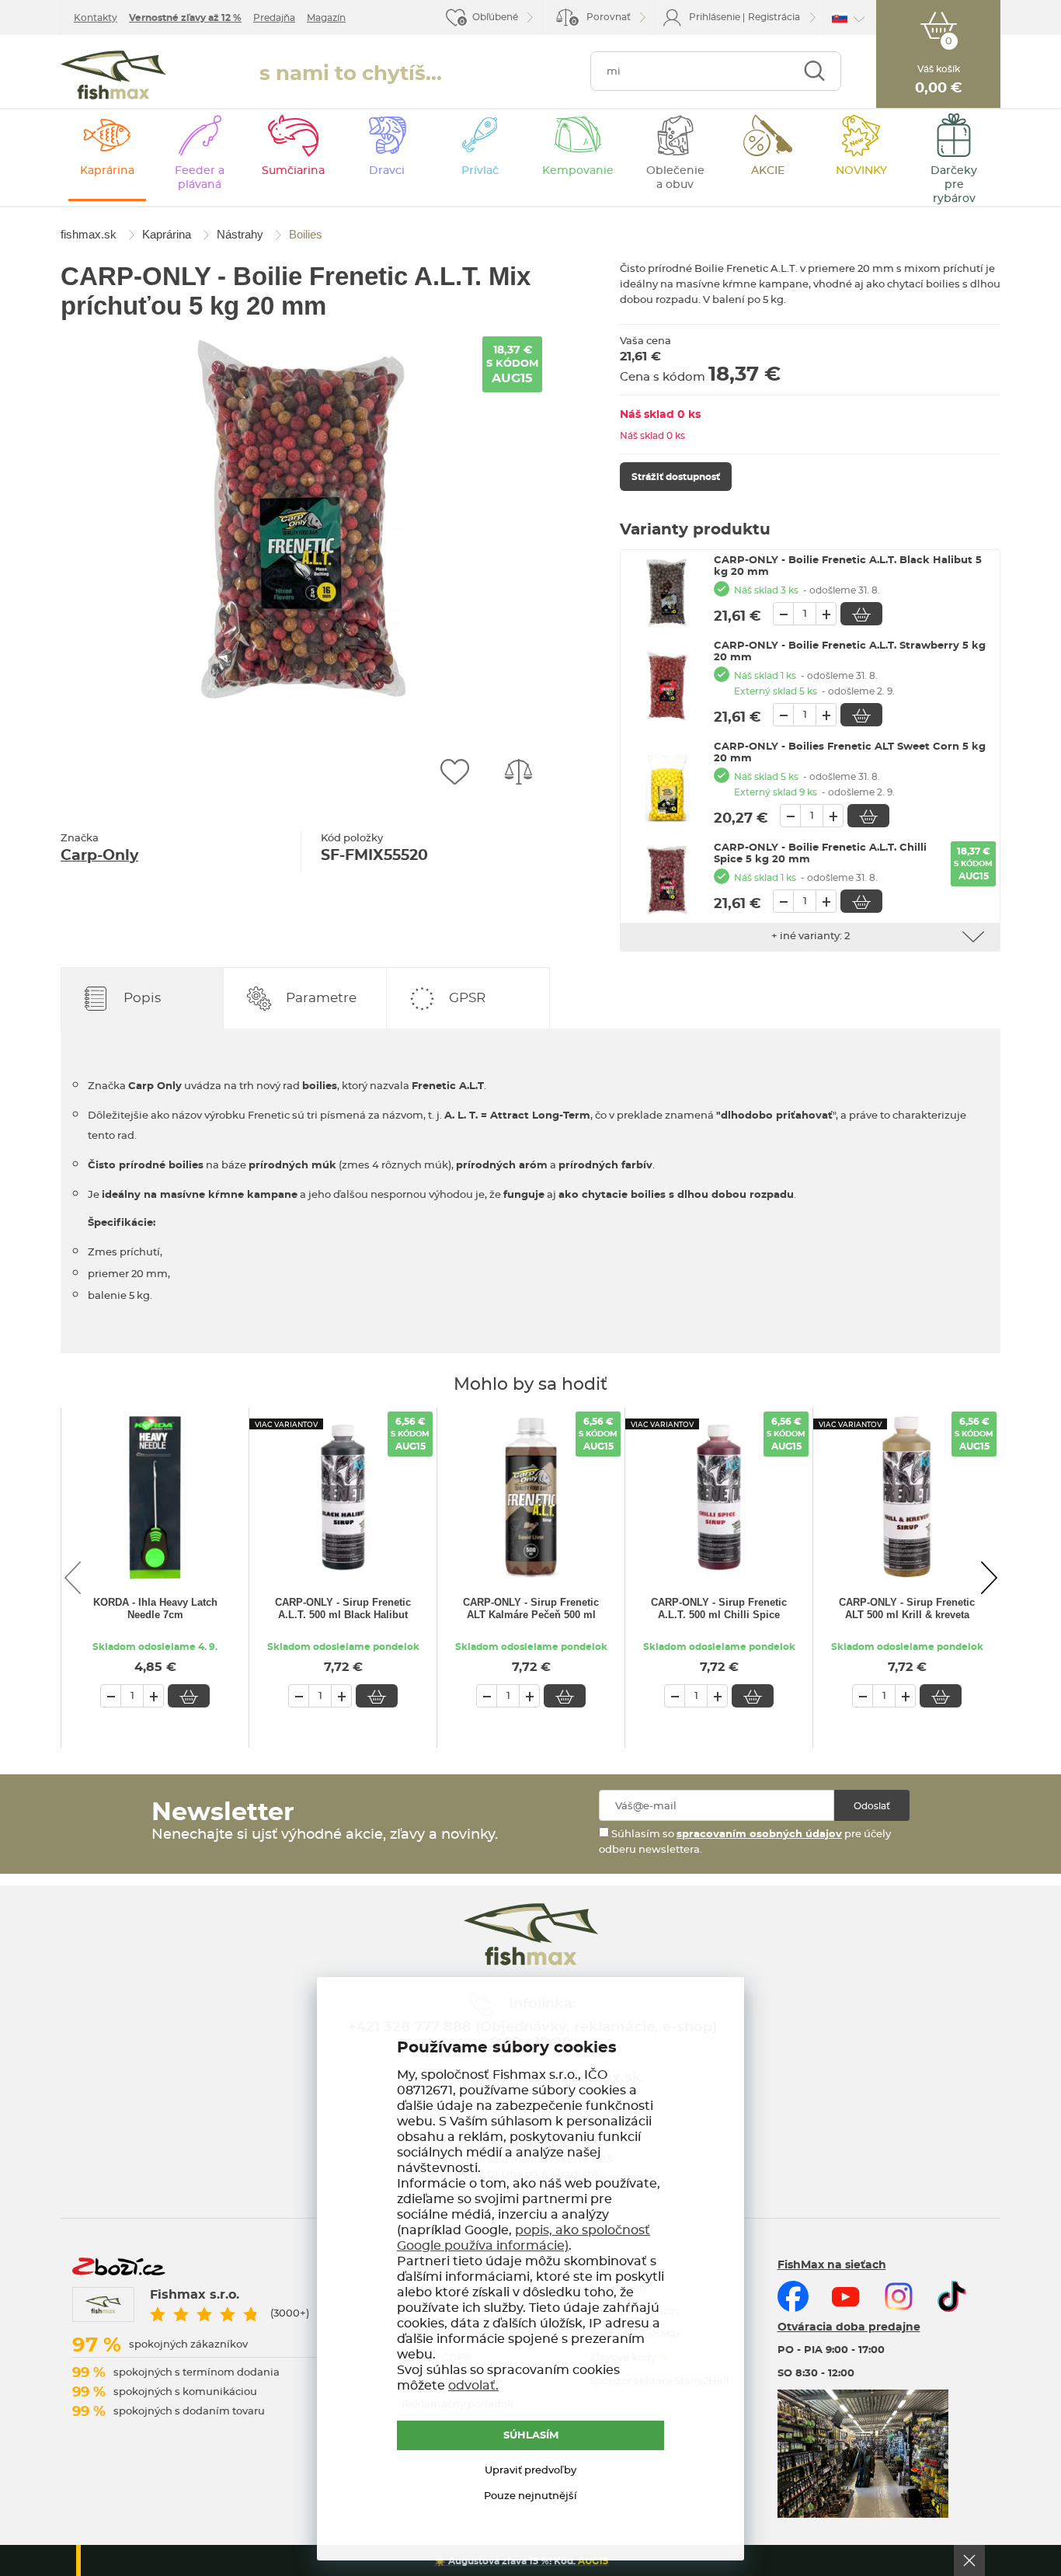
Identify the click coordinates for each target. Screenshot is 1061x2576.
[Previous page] (72, 1578)
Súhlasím (531, 2436)
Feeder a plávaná (200, 178)
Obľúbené (495, 17)
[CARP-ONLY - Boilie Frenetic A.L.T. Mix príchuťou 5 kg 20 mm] (301, 519)
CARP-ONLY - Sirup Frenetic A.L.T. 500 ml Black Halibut (343, 1608)
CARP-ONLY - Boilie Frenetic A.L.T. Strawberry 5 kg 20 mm (850, 652)
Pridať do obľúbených (454, 772)
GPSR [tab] (467, 998)
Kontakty (96, 18)
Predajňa (274, 18)
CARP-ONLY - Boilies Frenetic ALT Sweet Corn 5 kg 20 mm (850, 753)
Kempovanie (578, 171)
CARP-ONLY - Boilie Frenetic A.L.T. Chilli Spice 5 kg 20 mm (820, 854)
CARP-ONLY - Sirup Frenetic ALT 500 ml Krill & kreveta (907, 1608)
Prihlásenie (715, 17)
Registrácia (774, 17)
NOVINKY (861, 171)
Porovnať (601, 19)
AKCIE (768, 171)
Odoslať (872, 1806)
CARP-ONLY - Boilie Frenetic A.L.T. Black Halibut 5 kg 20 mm (848, 566)
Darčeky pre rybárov (954, 185)
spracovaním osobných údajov (759, 1835)
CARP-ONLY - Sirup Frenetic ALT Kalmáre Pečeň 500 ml (531, 1608)
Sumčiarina (293, 171)
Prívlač (480, 171)
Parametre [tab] (321, 998)
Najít (814, 71)
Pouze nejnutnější (530, 2496)
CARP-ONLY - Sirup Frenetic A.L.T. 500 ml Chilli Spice (719, 1608)
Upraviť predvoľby (530, 2471)
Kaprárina (107, 171)
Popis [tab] (142, 998)
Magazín (326, 18)
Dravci (387, 171)
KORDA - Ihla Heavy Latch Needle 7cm (155, 1608)
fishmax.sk (113, 75)
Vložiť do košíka (861, 614)
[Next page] (989, 1578)
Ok (969, 2560)
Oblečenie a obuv (675, 178)
